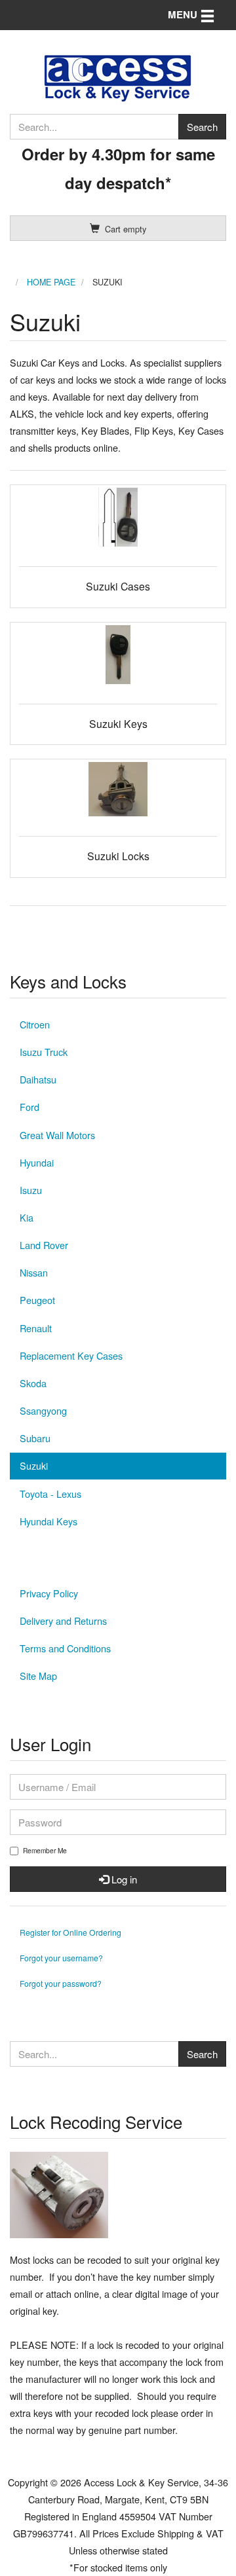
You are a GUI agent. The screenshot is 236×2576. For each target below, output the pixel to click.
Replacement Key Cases (71, 1355)
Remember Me (45, 1851)
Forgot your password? (61, 1983)
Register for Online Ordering (70, 1932)
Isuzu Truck (44, 1052)
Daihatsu (38, 1079)
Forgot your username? (61, 1958)
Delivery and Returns (63, 1621)
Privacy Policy (49, 1593)
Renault (36, 1328)
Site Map (38, 1676)
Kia (27, 1217)
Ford (29, 1107)
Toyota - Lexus (50, 1494)
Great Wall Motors (57, 1135)
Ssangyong (43, 1410)
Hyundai (37, 1162)
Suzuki (34, 1465)
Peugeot (37, 1300)
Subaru (35, 1438)
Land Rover (44, 1245)
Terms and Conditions (65, 1648)
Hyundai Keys (49, 1521)
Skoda (33, 1383)
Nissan (34, 1272)
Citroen (35, 1024)
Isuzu (31, 1190)
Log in (123, 1879)
